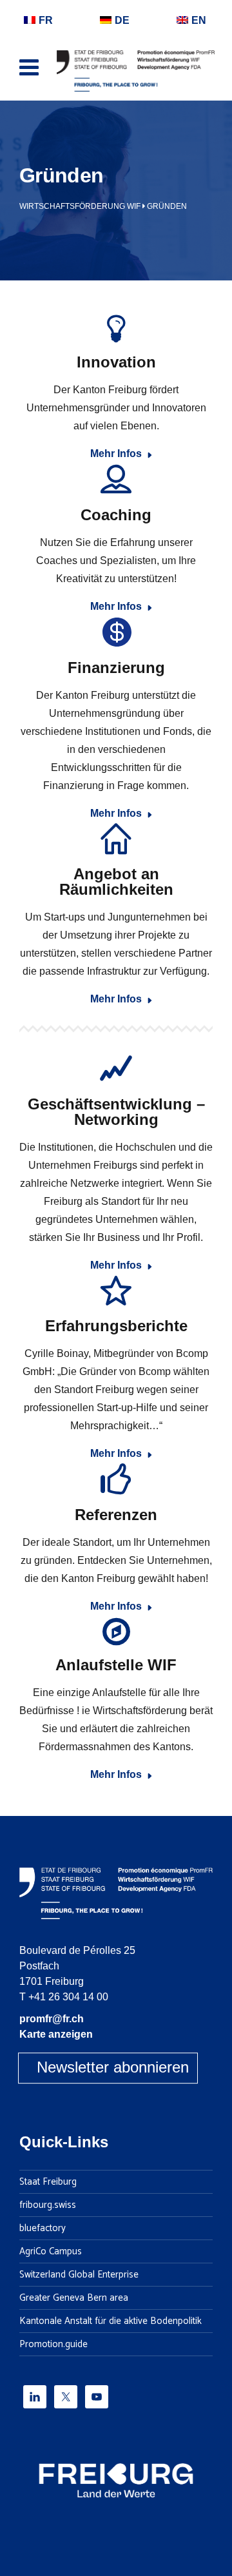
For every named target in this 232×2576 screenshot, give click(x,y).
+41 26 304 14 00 (68, 1997)
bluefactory (43, 2229)
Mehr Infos (116, 454)
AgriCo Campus (51, 2252)
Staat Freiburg (48, 2182)
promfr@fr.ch (52, 2019)
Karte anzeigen (56, 2034)
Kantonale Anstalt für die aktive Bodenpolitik (111, 2321)
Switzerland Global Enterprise (79, 2275)
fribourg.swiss (48, 2205)
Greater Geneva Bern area (74, 2298)
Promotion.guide (53, 2345)
